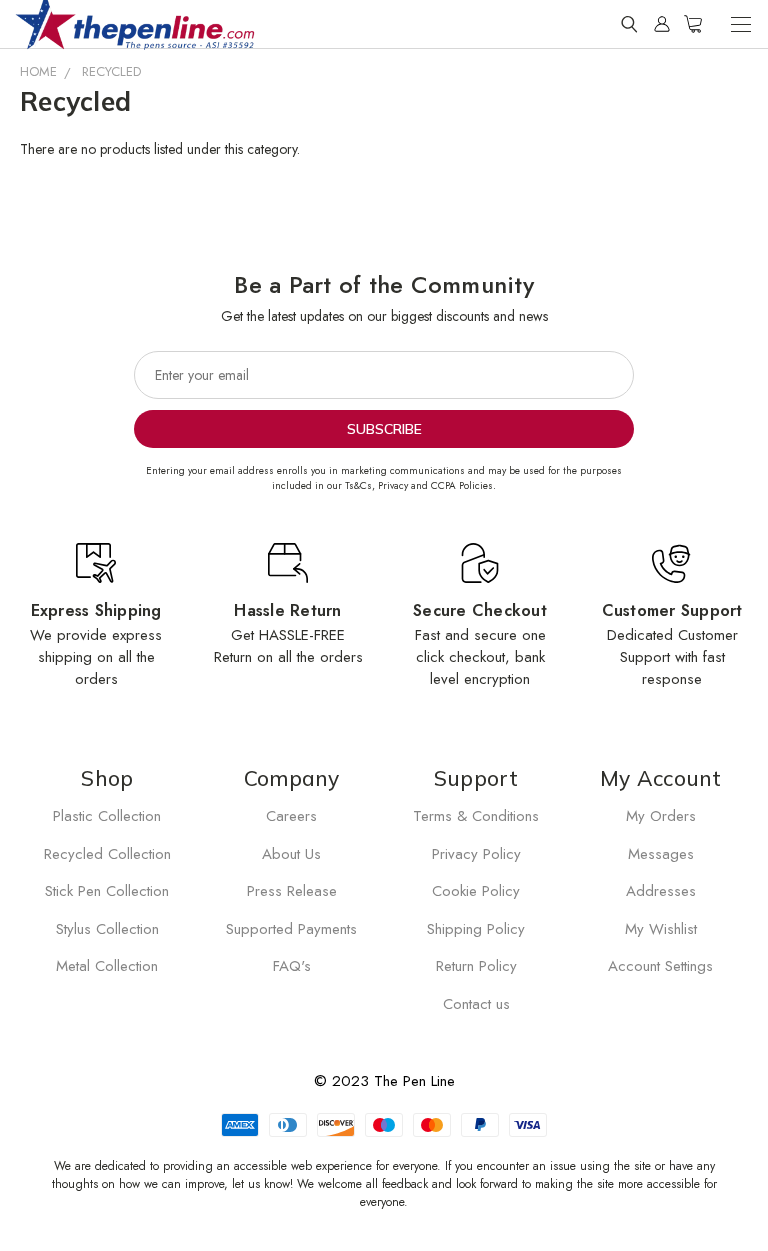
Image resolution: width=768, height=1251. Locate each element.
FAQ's (292, 966)
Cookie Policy (476, 891)
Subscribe (384, 429)
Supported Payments (291, 929)
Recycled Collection (107, 854)
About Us (291, 854)
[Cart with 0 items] (693, 24)
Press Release (292, 891)
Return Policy (476, 966)
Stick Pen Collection (107, 891)
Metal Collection (107, 966)
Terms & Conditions (476, 816)
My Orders (661, 816)
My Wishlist (661, 929)
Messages (661, 854)
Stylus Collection (107, 929)
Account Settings (660, 966)
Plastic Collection (107, 816)
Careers (291, 816)
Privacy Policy (476, 854)
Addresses (661, 891)
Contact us (476, 1004)
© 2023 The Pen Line (384, 1081)
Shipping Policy (476, 929)
